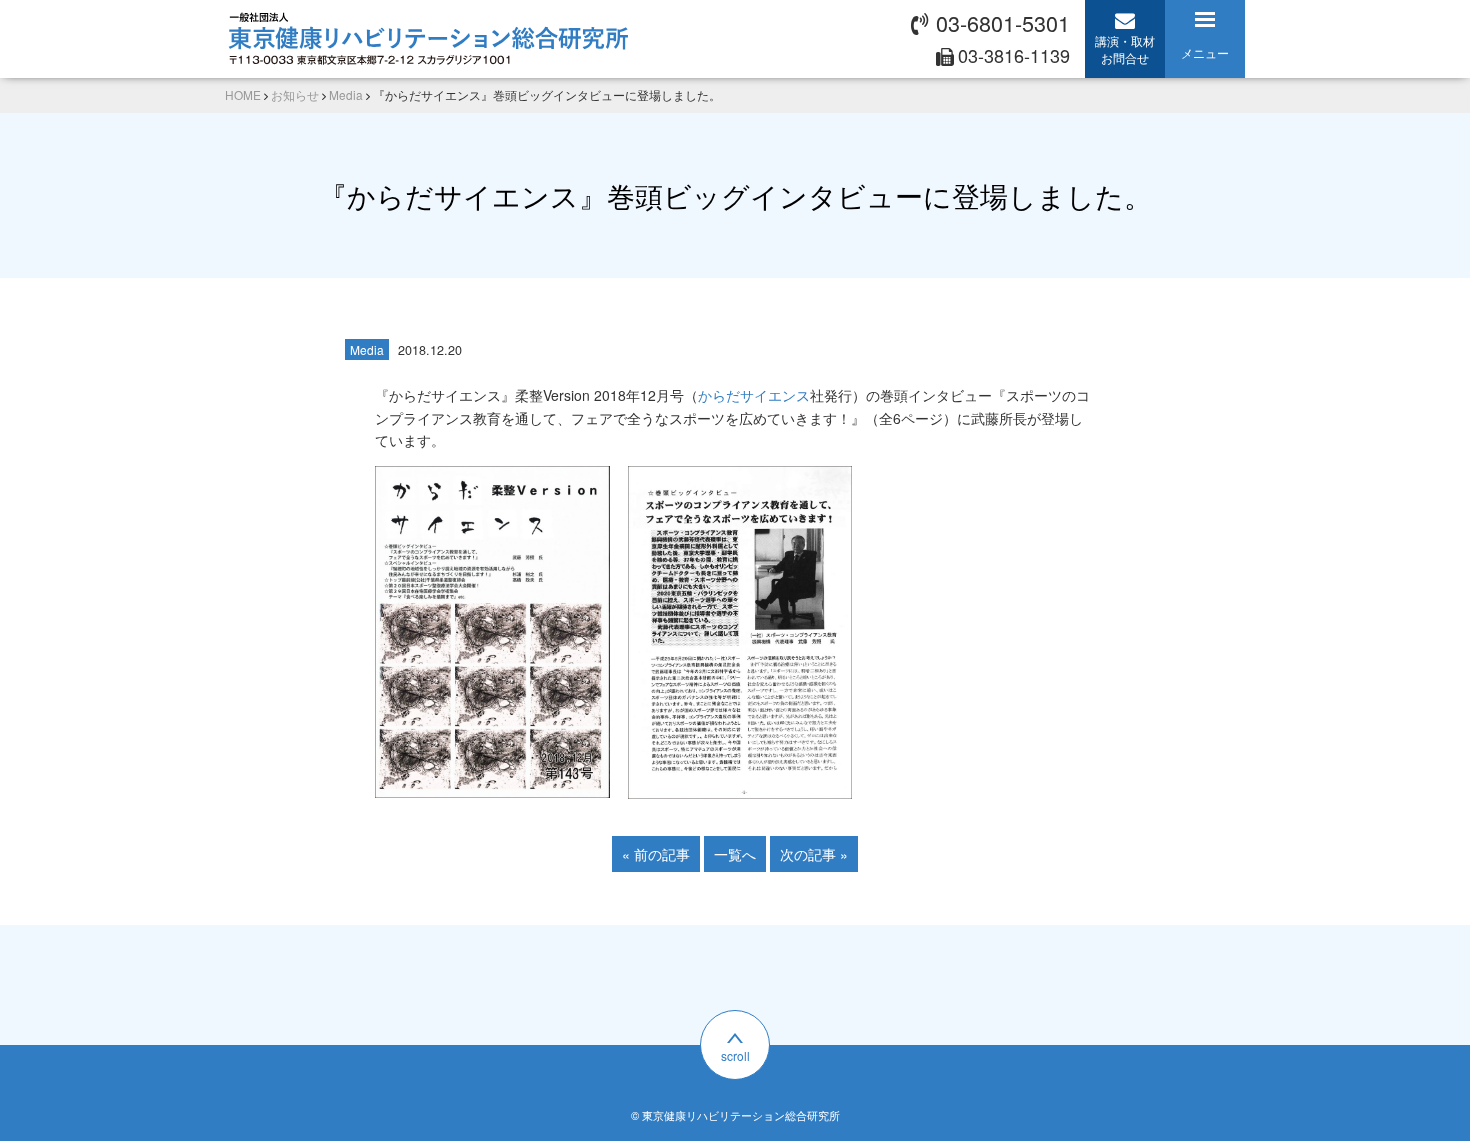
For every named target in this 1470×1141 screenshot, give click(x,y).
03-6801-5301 (1003, 22)
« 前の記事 (656, 854)
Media (367, 349)
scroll (735, 1055)
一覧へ (735, 854)
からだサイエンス (754, 395)
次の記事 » (814, 854)
